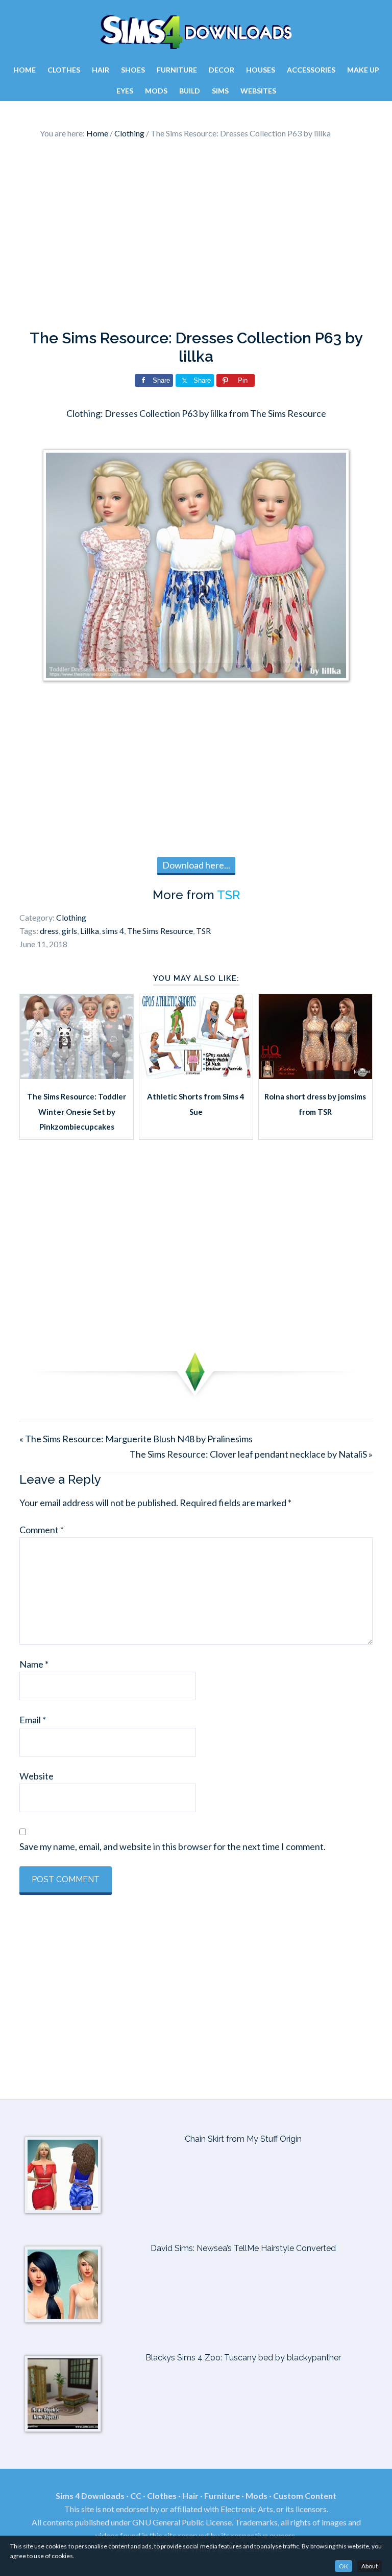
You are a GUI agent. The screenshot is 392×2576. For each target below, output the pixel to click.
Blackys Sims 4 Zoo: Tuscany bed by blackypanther (243, 2358)
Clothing (71, 917)
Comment (42, 1530)
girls (69, 931)
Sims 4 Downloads (196, 32)
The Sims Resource (160, 931)
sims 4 (113, 931)
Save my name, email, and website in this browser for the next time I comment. (173, 1846)
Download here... (196, 865)
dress (49, 931)
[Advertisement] (196, 237)
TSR (228, 895)
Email (33, 1720)
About (370, 2566)
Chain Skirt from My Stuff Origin (243, 2139)
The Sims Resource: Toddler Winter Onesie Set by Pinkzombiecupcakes (77, 1111)
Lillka (90, 931)
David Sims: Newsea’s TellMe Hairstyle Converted (243, 2248)
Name (34, 1664)
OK (344, 2566)
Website (36, 1776)
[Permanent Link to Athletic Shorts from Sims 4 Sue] (196, 1075)
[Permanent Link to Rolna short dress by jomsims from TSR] (315, 1075)
